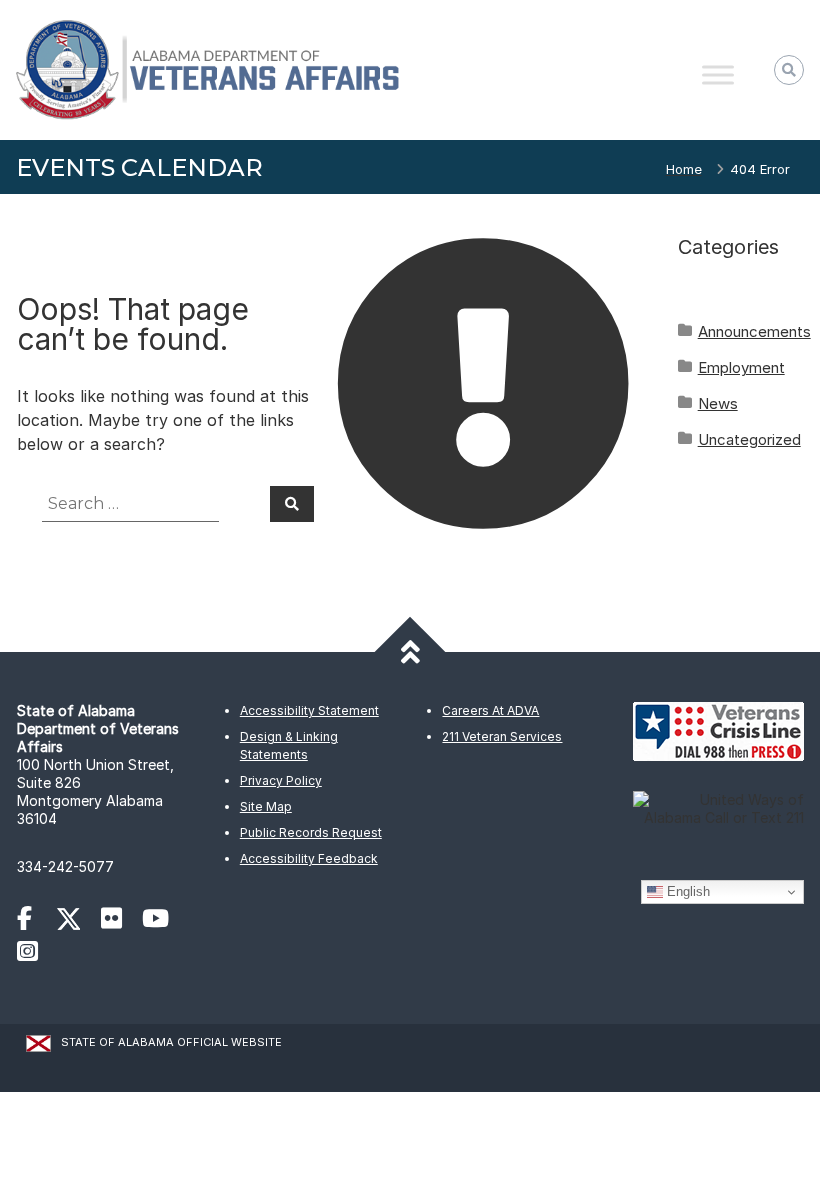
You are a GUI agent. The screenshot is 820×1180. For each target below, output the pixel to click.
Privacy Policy (281, 780)
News (718, 403)
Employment (741, 367)
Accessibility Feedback (309, 858)
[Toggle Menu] (718, 75)
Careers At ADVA (490, 710)
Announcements (754, 331)
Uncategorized (749, 439)
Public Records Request (311, 832)
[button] (789, 70)
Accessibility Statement (309, 710)
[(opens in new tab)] (34, 921)
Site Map (266, 806)
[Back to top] (410, 652)
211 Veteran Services (502, 736)
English (686, 891)
